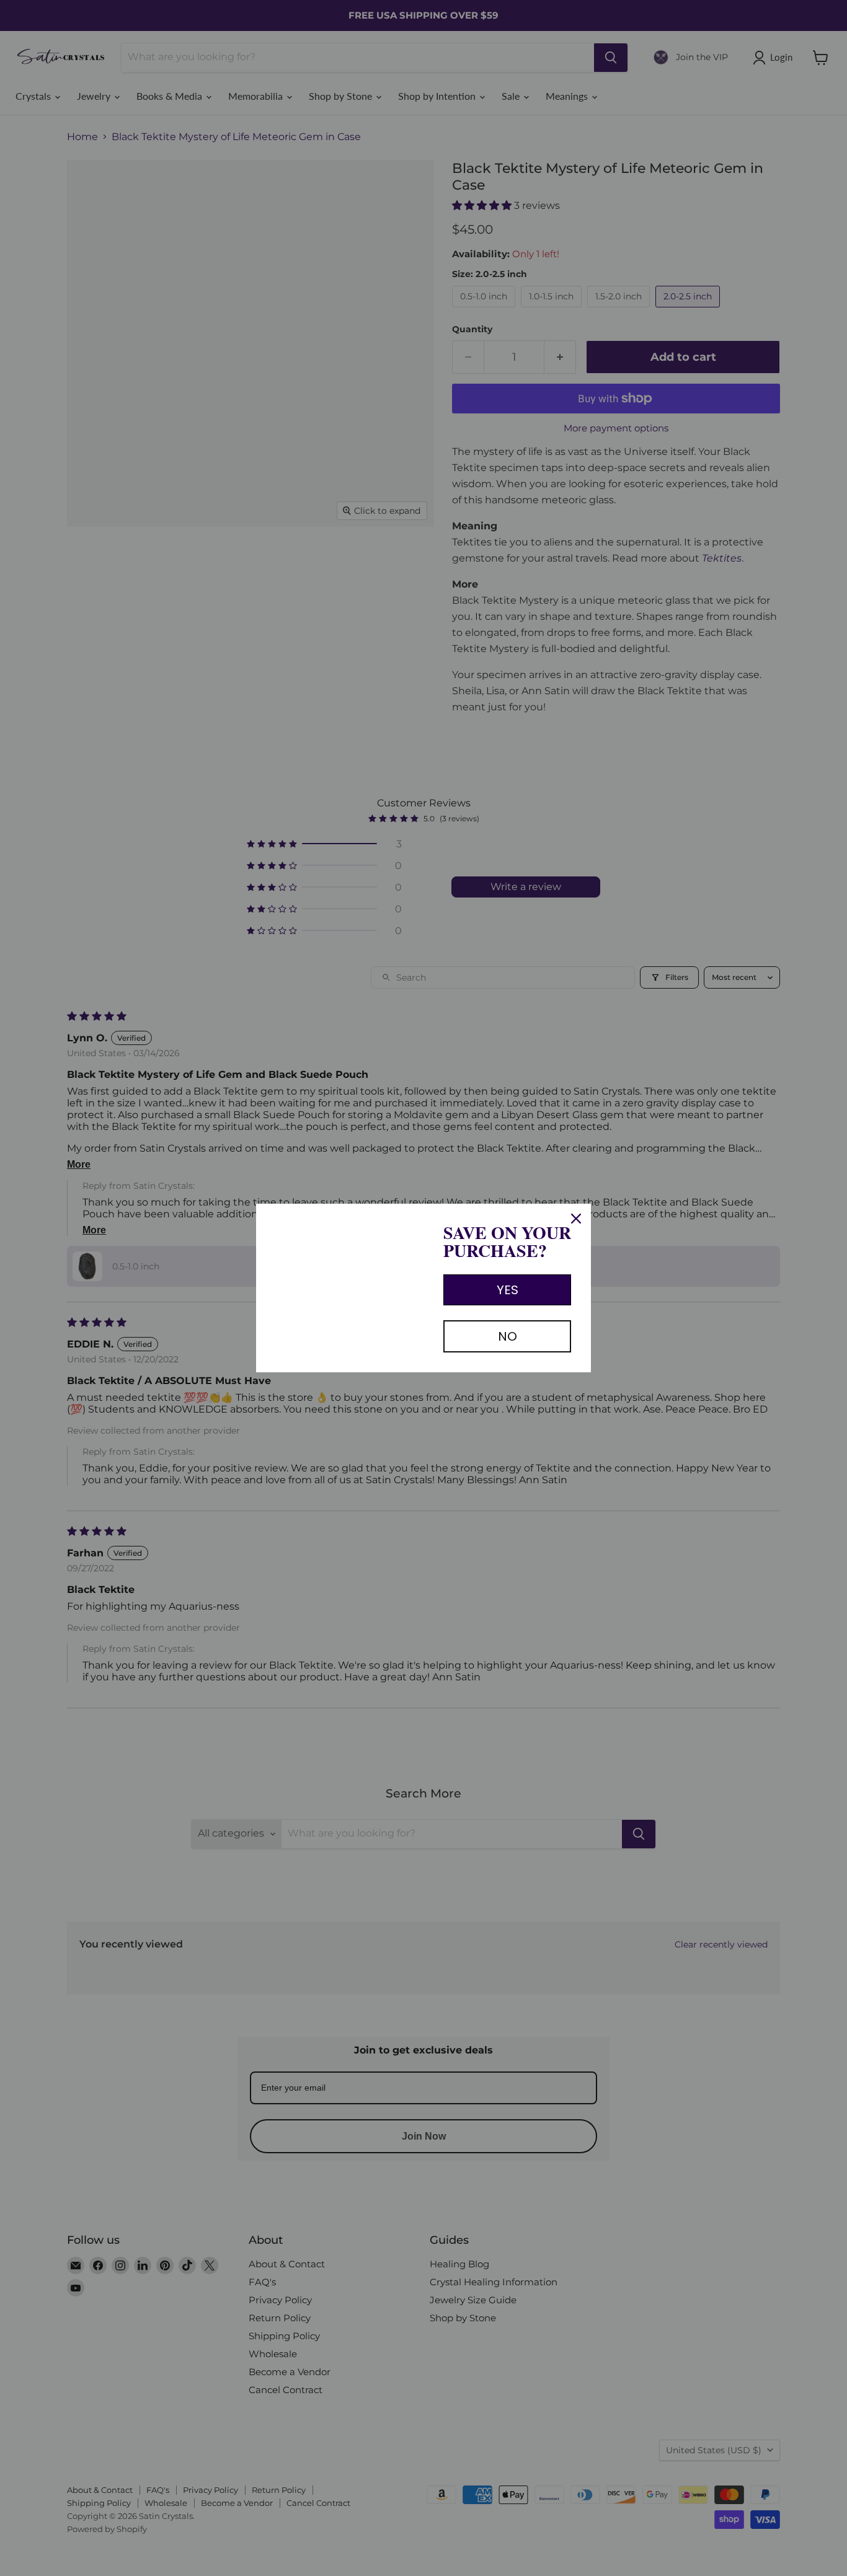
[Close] (576, 1219)
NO (508, 1336)
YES (508, 1290)
